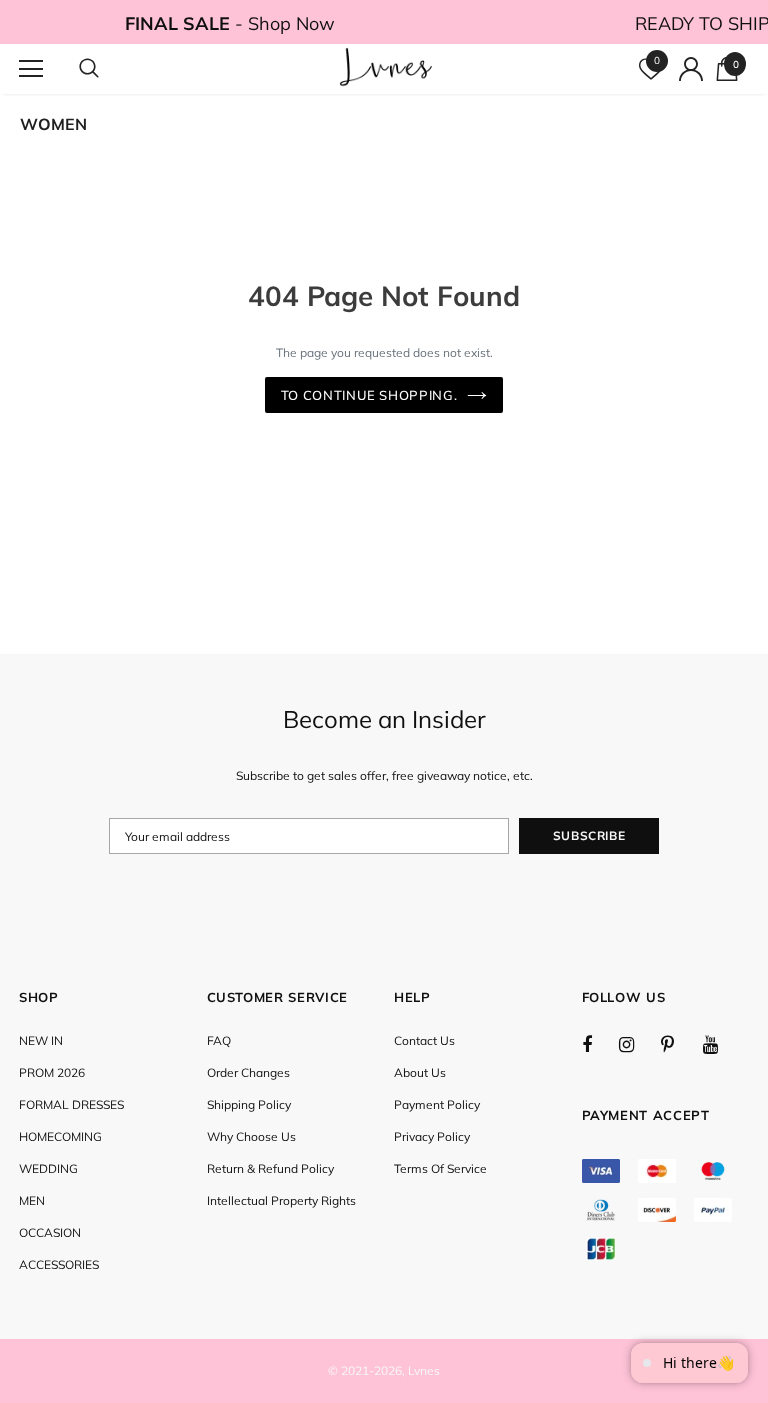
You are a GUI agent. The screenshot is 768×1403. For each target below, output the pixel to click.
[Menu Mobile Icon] (31, 69)
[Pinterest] (679, 1044)
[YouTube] (721, 1044)
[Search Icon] (109, 69)
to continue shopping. (369, 395)
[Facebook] (600, 1044)
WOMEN (53, 124)
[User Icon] (691, 69)
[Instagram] (637, 1044)
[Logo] (386, 68)
